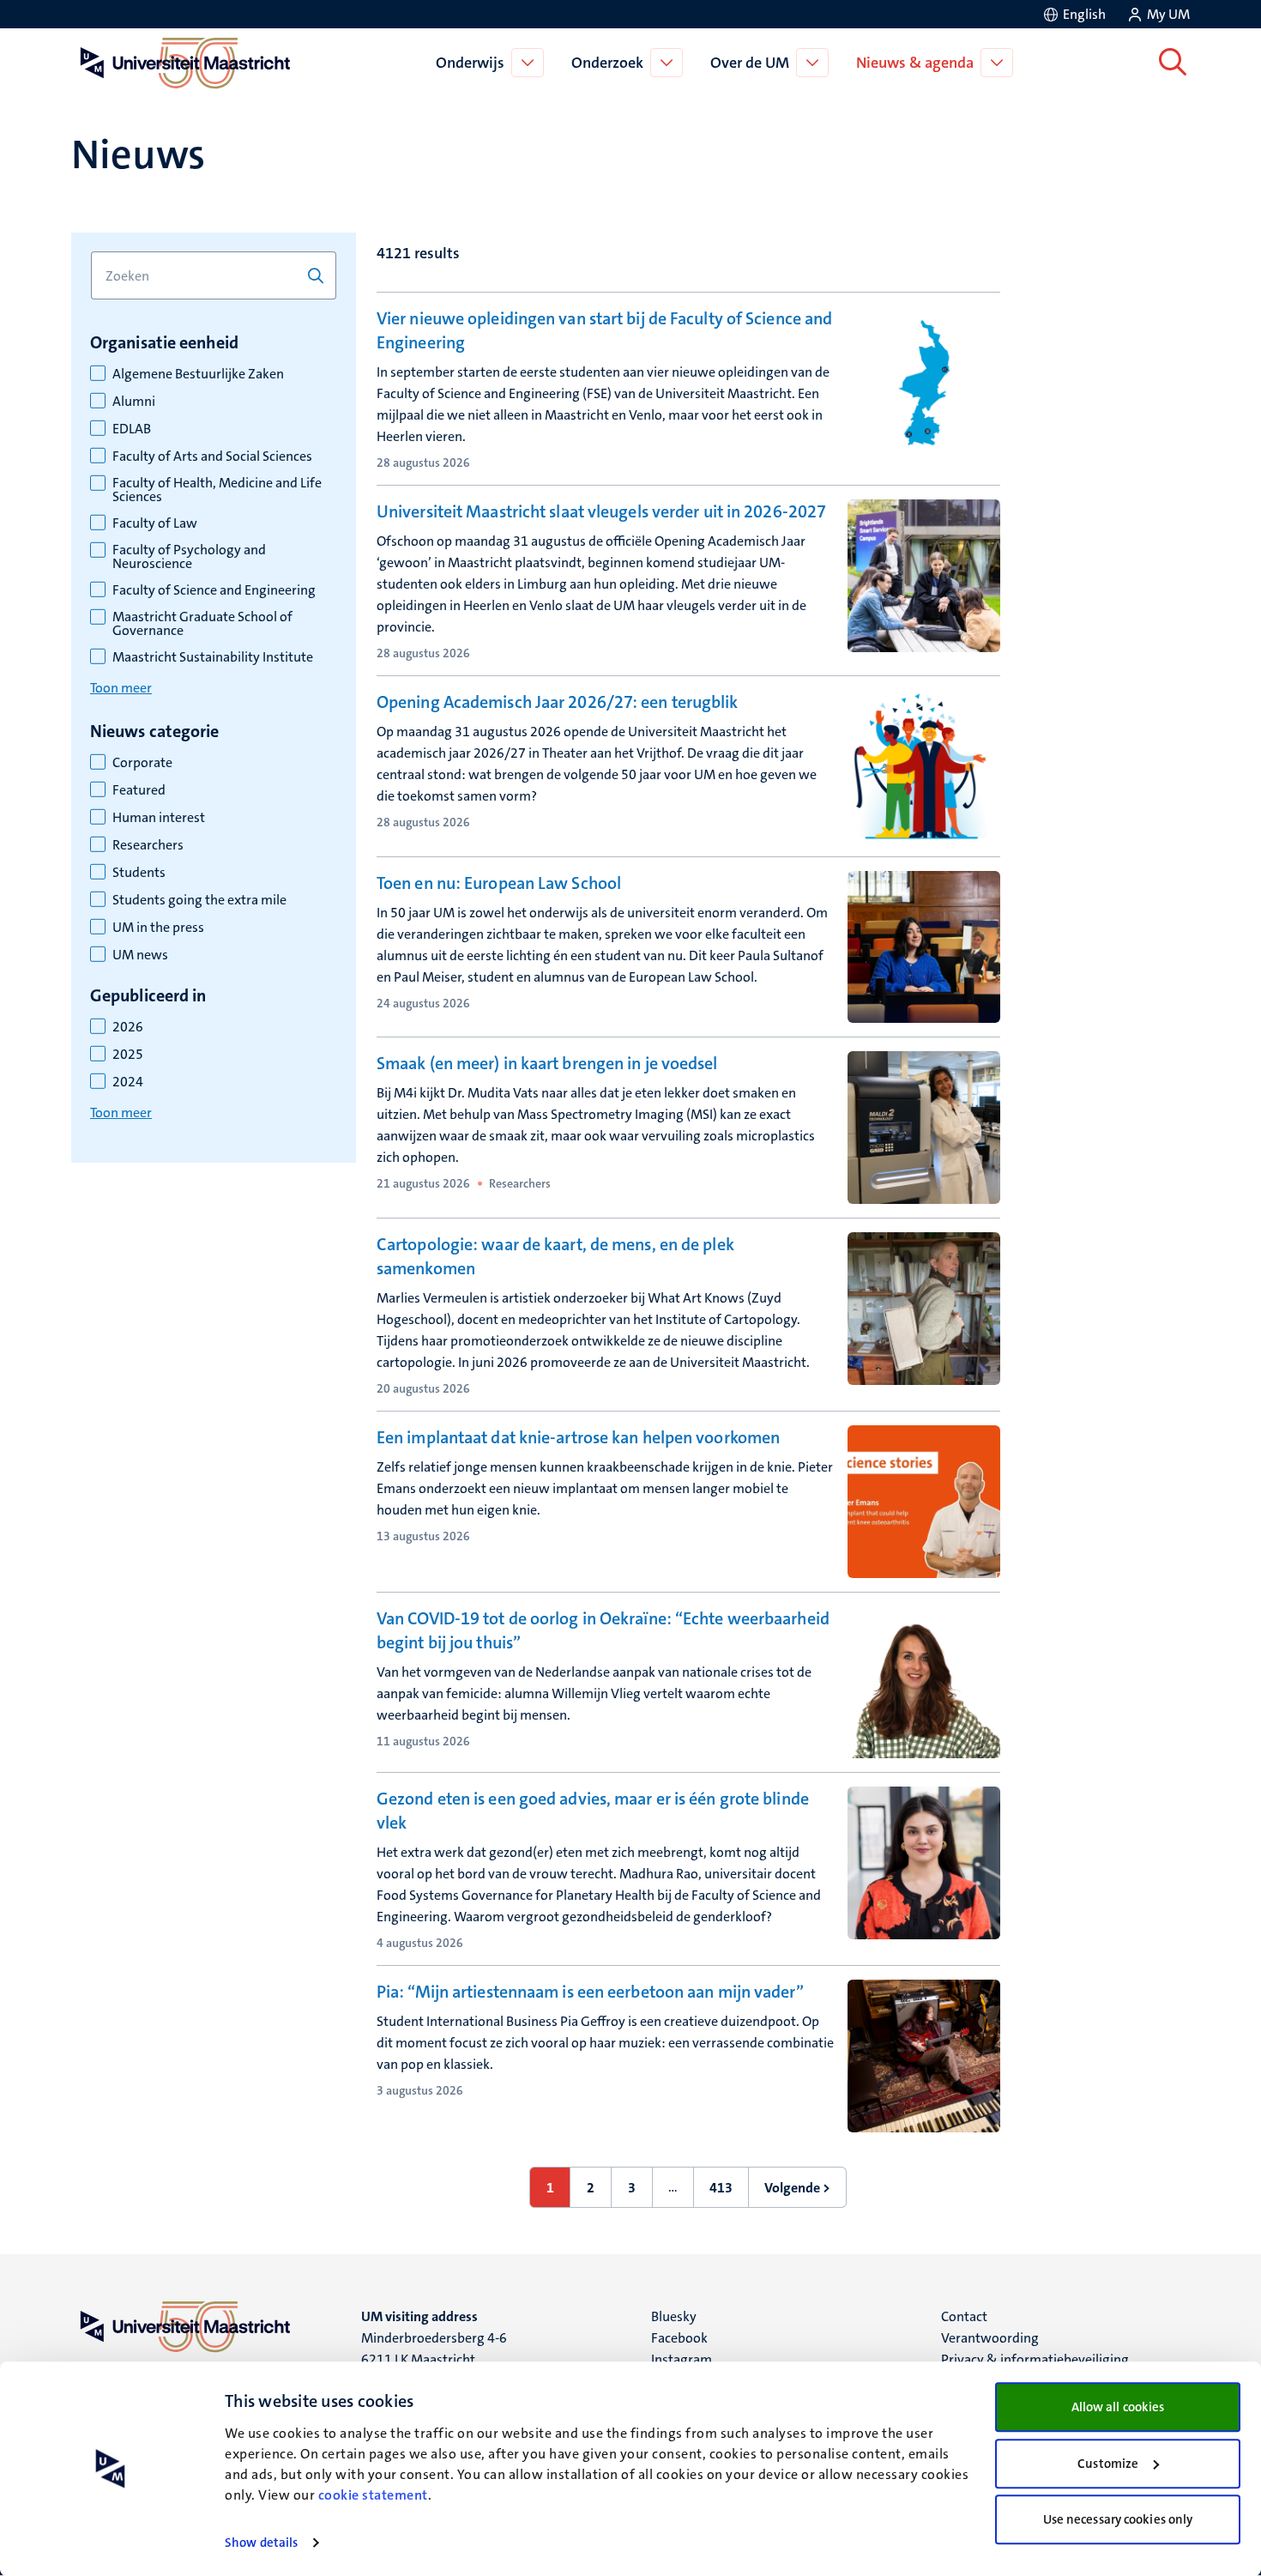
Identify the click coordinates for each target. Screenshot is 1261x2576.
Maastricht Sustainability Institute (213, 657)
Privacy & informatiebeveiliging (1035, 2359)
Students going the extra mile (199, 900)
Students (139, 873)
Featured (139, 790)
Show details (261, 2543)
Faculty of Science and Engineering (214, 590)
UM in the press (158, 928)
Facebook (679, 2338)
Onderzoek (607, 63)
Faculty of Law (155, 523)
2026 (128, 1027)
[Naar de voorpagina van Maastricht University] (182, 63)
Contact (964, 2316)
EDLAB (132, 429)
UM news (140, 955)
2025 (128, 1055)
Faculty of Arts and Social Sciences (212, 457)
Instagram (682, 2359)
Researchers (148, 845)
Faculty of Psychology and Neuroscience (189, 557)
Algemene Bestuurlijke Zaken (198, 374)
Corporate (142, 763)
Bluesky (674, 2316)
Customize (1108, 2464)
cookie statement (373, 2495)
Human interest (159, 818)
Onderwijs (470, 63)
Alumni (134, 402)
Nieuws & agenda (915, 63)
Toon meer (121, 688)
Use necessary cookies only (1118, 2519)
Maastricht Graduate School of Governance (202, 624)
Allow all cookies (1118, 2407)
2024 (128, 1082)
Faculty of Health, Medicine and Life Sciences (217, 490)
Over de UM (750, 63)
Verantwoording (990, 2338)
